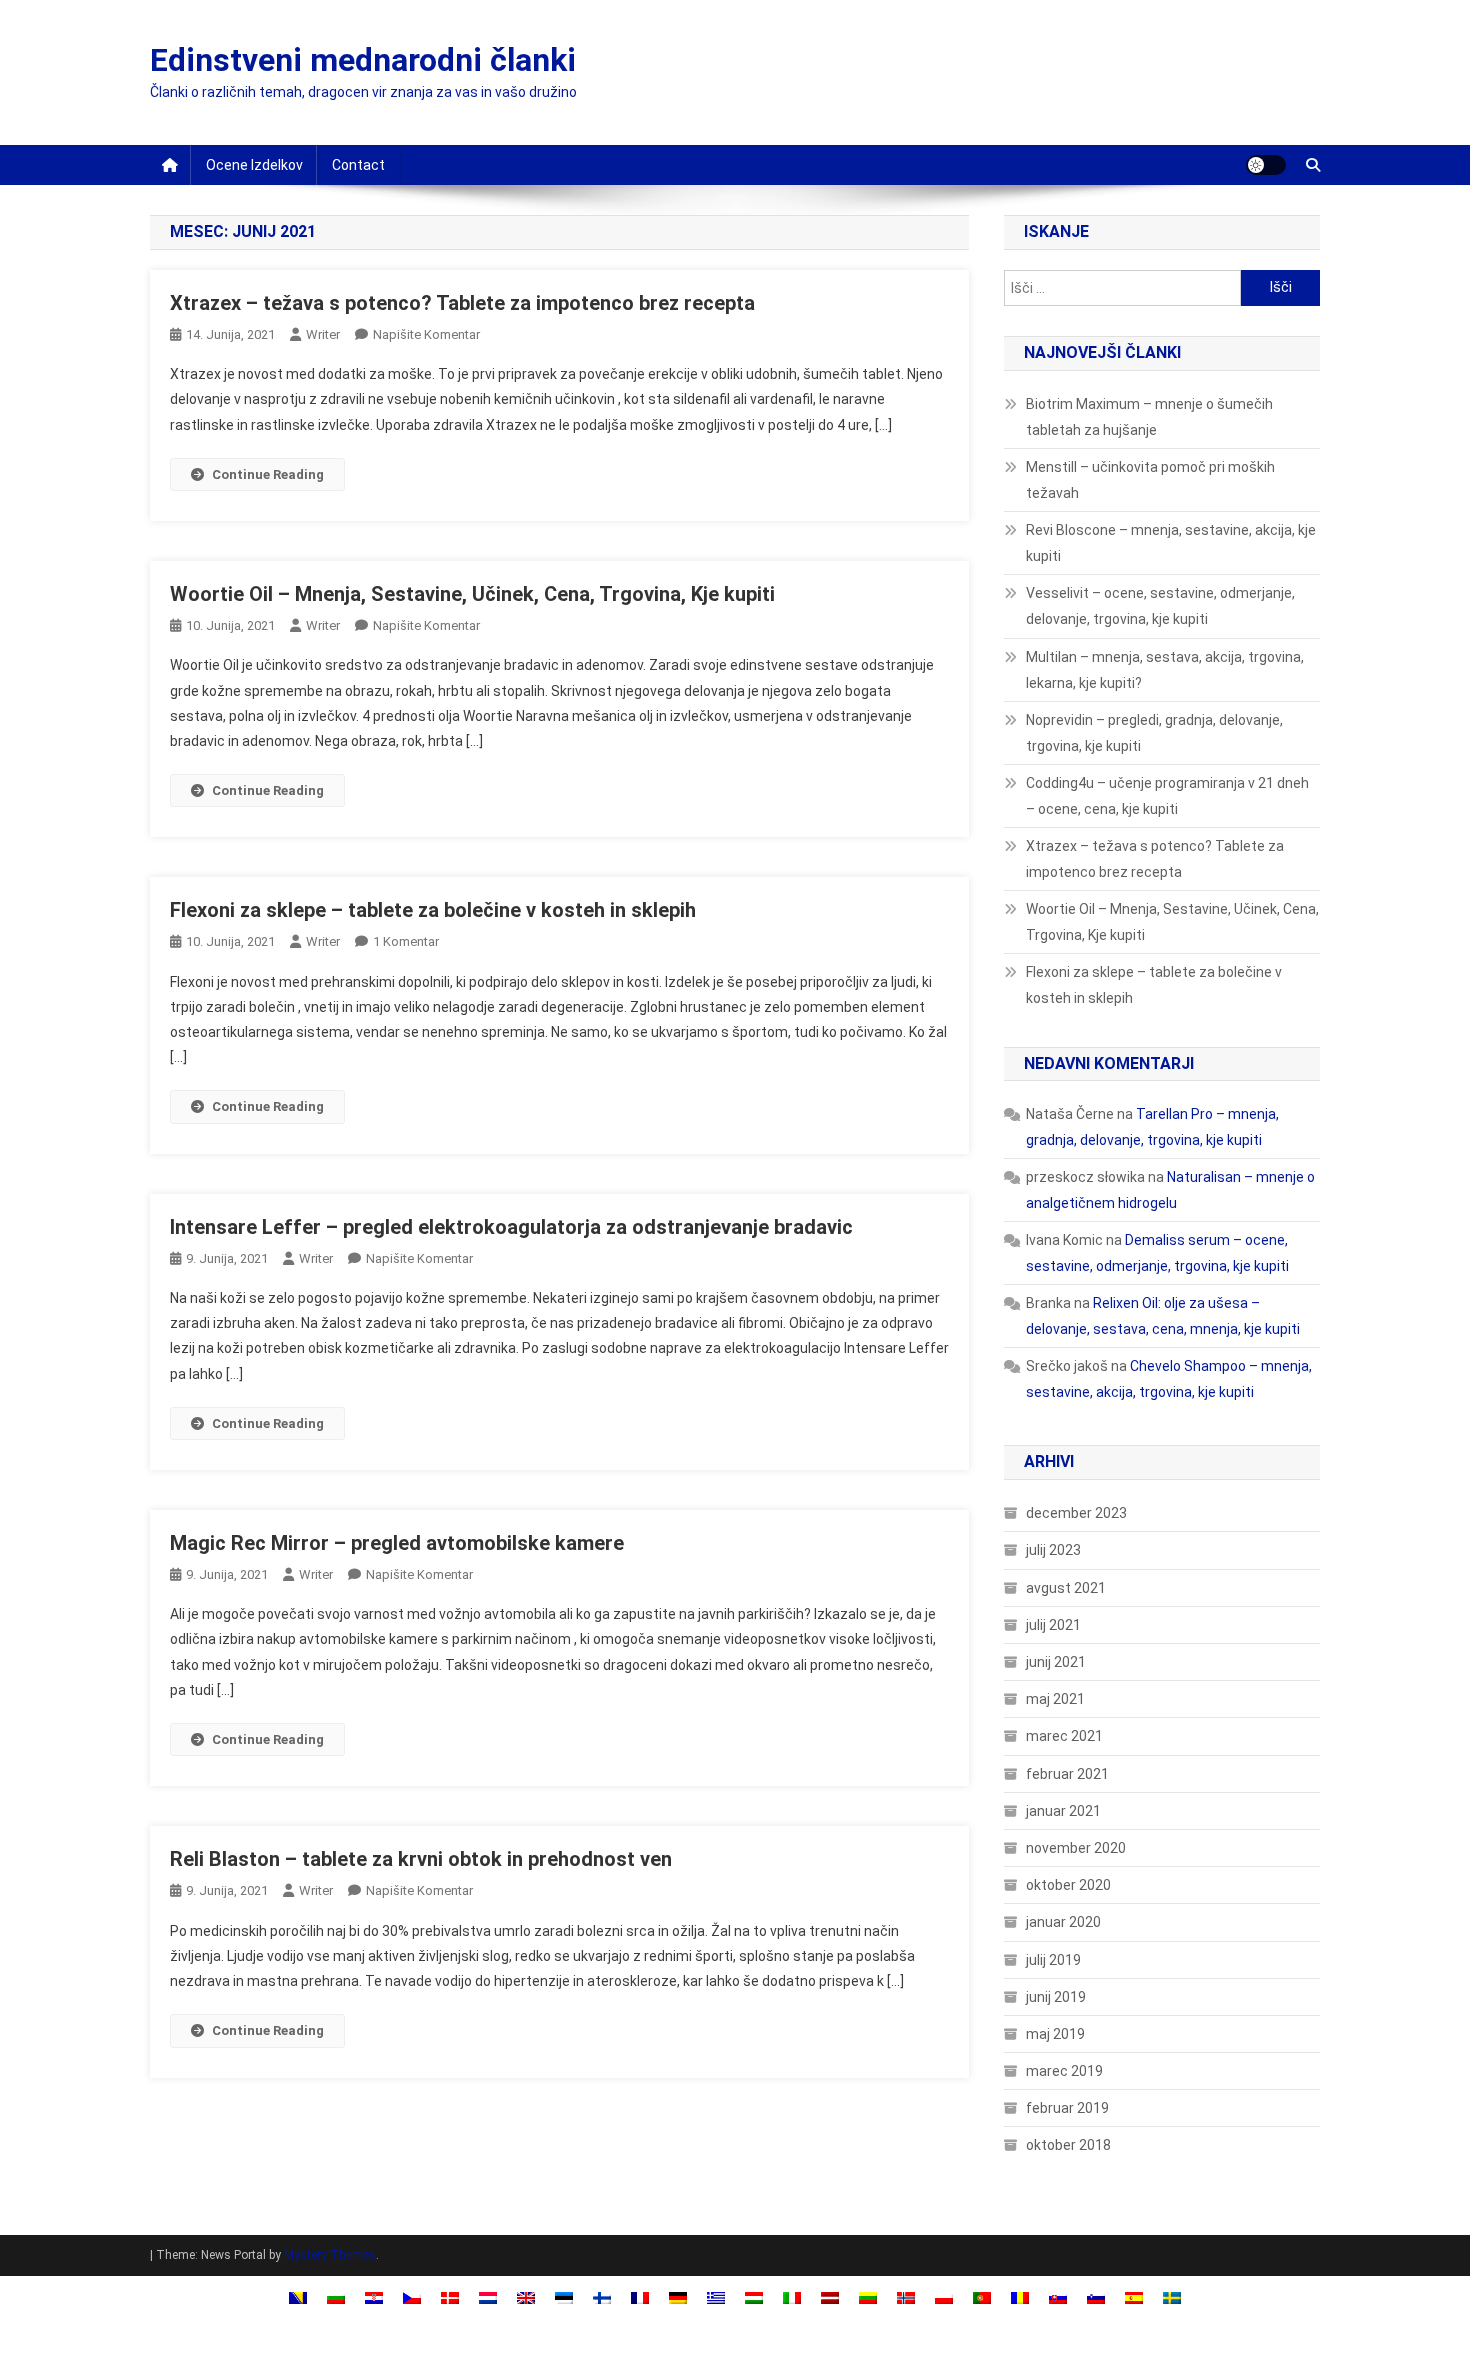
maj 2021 (1055, 1699)
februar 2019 (1067, 2108)
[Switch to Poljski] (944, 2296)
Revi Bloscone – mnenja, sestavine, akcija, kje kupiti (1171, 543)
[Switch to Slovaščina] (1058, 2296)
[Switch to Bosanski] (298, 2296)
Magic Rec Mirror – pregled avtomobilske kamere (397, 1543)
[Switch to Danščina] (450, 2296)
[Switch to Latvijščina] (830, 2296)
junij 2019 (1056, 1997)
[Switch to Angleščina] (526, 2296)
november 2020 (1076, 1848)
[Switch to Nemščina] (678, 2296)
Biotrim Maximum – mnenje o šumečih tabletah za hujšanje (1149, 417)
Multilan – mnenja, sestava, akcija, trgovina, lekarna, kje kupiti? (1165, 670)
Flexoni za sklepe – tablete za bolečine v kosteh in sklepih (433, 910)
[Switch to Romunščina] (1020, 2296)
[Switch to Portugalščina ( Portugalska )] (982, 2296)
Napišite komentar (426, 334)
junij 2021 (1056, 1662)
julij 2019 (1053, 1960)
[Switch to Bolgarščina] (336, 2296)
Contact (358, 165)
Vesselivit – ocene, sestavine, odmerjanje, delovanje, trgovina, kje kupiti (1160, 606)
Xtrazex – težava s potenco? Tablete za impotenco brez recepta (462, 303)
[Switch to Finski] (602, 2296)
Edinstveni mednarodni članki (363, 60)
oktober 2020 (1068, 1885)
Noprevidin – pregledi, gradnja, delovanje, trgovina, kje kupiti (1154, 733)
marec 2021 (1064, 1736)
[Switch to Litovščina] (868, 2296)
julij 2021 (1053, 1625)
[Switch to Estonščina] (564, 2296)
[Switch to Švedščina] (1172, 2296)
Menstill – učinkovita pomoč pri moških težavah (1150, 480)
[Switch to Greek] (716, 2296)
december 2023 (1076, 1513)
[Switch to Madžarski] (754, 2296)
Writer (323, 334)
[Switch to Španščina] (1134, 2296)
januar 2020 (1063, 1922)
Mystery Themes (330, 2255)
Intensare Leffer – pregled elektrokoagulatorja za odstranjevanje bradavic (511, 1227)
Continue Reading (268, 474)
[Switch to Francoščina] (640, 2296)
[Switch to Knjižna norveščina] (906, 2296)
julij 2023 (1053, 1550)
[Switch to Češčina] (412, 2296)
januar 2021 (1063, 1811)
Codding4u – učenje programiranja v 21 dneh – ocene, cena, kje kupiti (1167, 796)
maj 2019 (1055, 2034)
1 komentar (406, 941)
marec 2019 (1064, 2071)
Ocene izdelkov (254, 165)
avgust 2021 (1066, 1588)
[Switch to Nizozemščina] (488, 2296)
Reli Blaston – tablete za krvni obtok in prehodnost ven (421, 1859)
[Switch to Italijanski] (792, 2296)
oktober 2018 (1068, 2145)
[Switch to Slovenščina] (1096, 2296)
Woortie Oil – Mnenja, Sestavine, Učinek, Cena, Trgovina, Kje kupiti (472, 594)
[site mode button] (1266, 165)
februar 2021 (1067, 1774)
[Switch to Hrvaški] (374, 2296)
